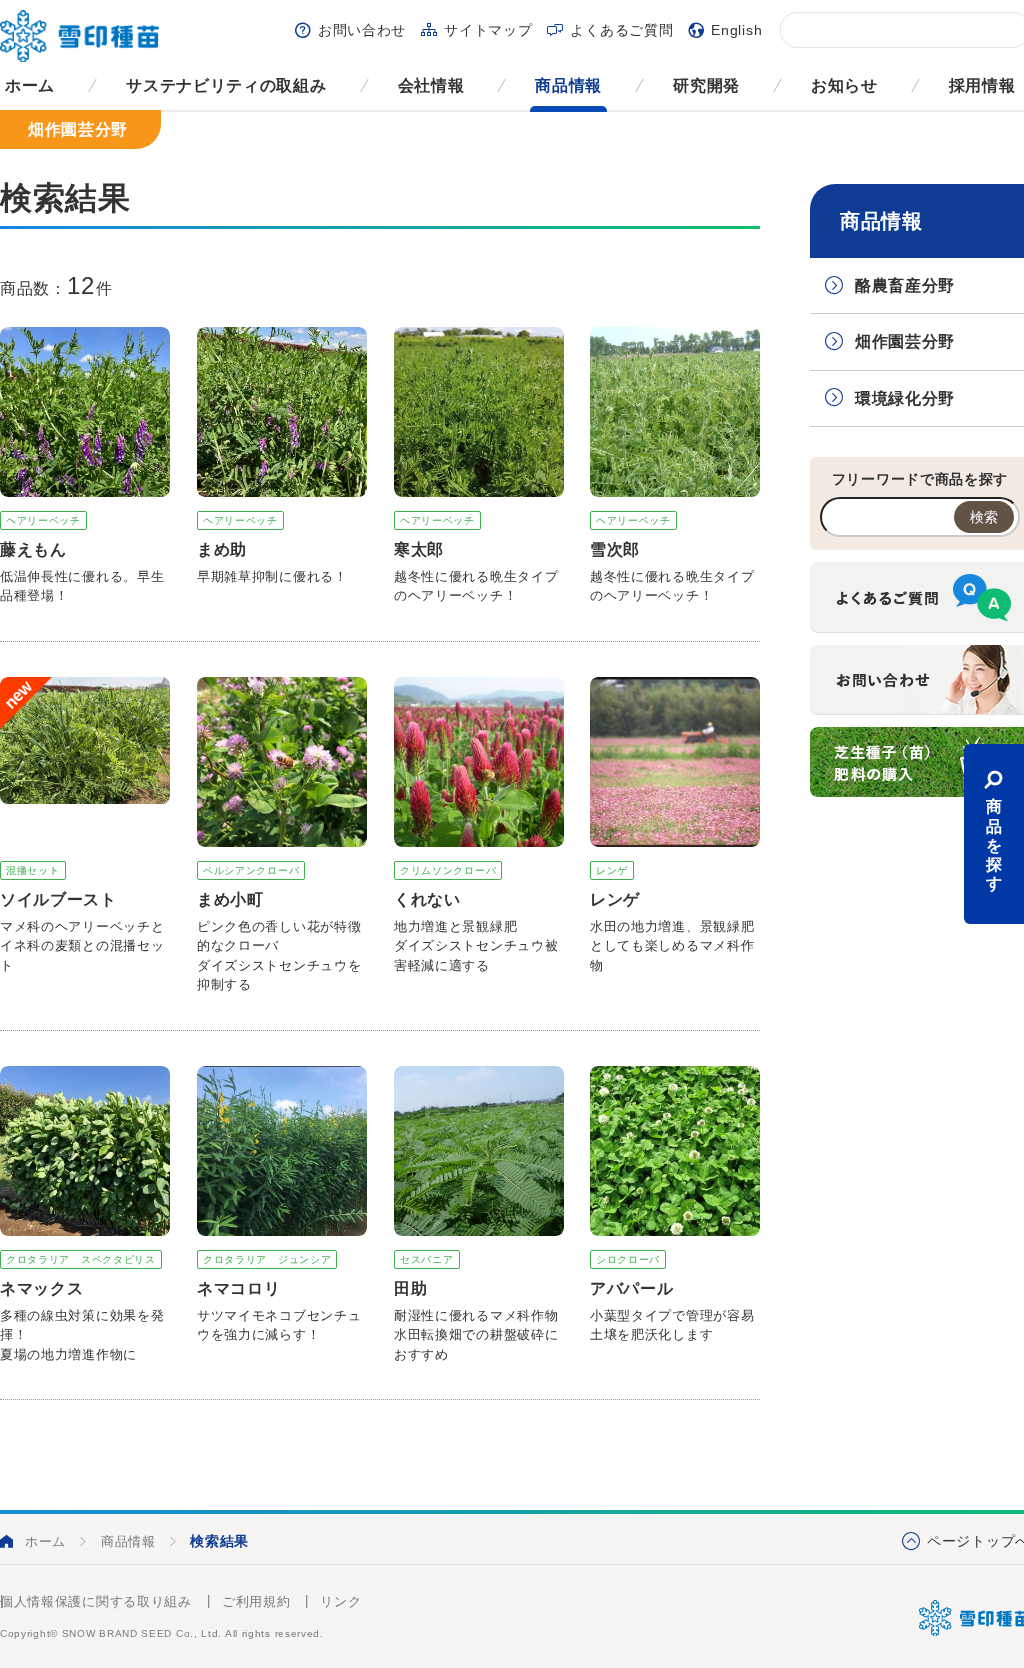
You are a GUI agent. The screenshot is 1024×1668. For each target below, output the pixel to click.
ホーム (30, 85)
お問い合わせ (362, 30)
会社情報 (431, 85)
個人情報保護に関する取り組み (96, 1601)
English (736, 30)
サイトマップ (488, 30)
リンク (340, 1601)
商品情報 (568, 85)
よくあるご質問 (621, 30)
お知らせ (844, 85)
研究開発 (706, 85)
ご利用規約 (256, 1601)
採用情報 (982, 85)
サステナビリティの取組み (226, 85)
